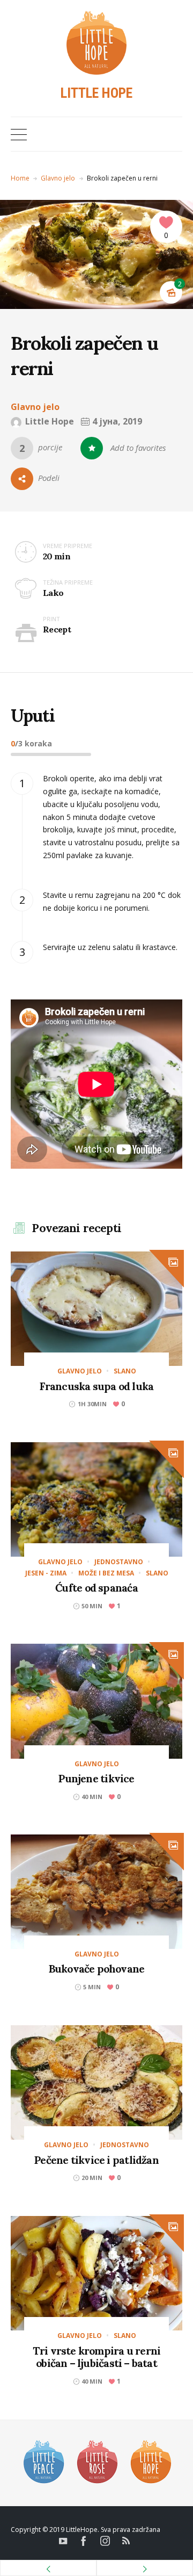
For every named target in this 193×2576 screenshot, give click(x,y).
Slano (125, 1371)
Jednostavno (119, 1562)
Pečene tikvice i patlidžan (96, 2160)
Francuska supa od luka (97, 1386)
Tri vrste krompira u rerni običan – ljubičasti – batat (97, 2357)
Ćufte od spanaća (96, 1588)
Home (20, 178)
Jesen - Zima (46, 1573)
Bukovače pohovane (97, 1969)
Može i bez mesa (106, 1573)
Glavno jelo (58, 178)
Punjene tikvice (96, 1778)
